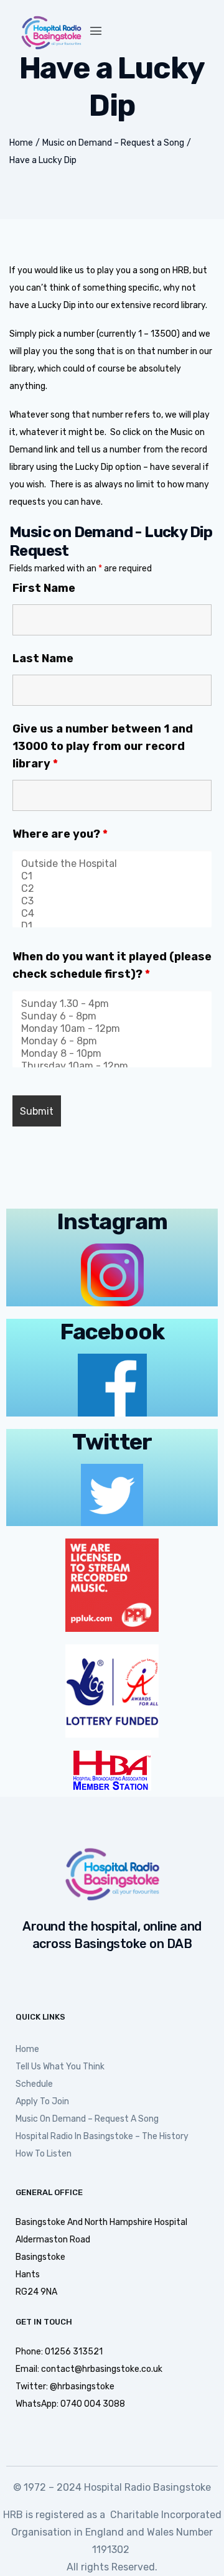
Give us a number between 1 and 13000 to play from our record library (103, 746)
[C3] (112, 901)
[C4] (112, 914)
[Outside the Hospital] (112, 864)
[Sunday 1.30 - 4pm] (112, 1004)
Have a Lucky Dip (43, 160)
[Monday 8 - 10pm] (112, 1054)
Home (21, 143)
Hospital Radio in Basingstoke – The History (102, 2136)
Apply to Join (42, 2101)
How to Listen (44, 2154)
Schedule (34, 2084)
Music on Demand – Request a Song (113, 143)
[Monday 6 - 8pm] (112, 1041)
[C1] (112, 876)
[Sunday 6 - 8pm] (112, 1016)
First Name (44, 588)
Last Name (43, 658)
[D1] (112, 926)
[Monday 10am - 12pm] (112, 1029)
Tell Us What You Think (60, 2067)
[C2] (112, 889)
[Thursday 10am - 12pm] (112, 1066)
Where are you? (60, 834)
